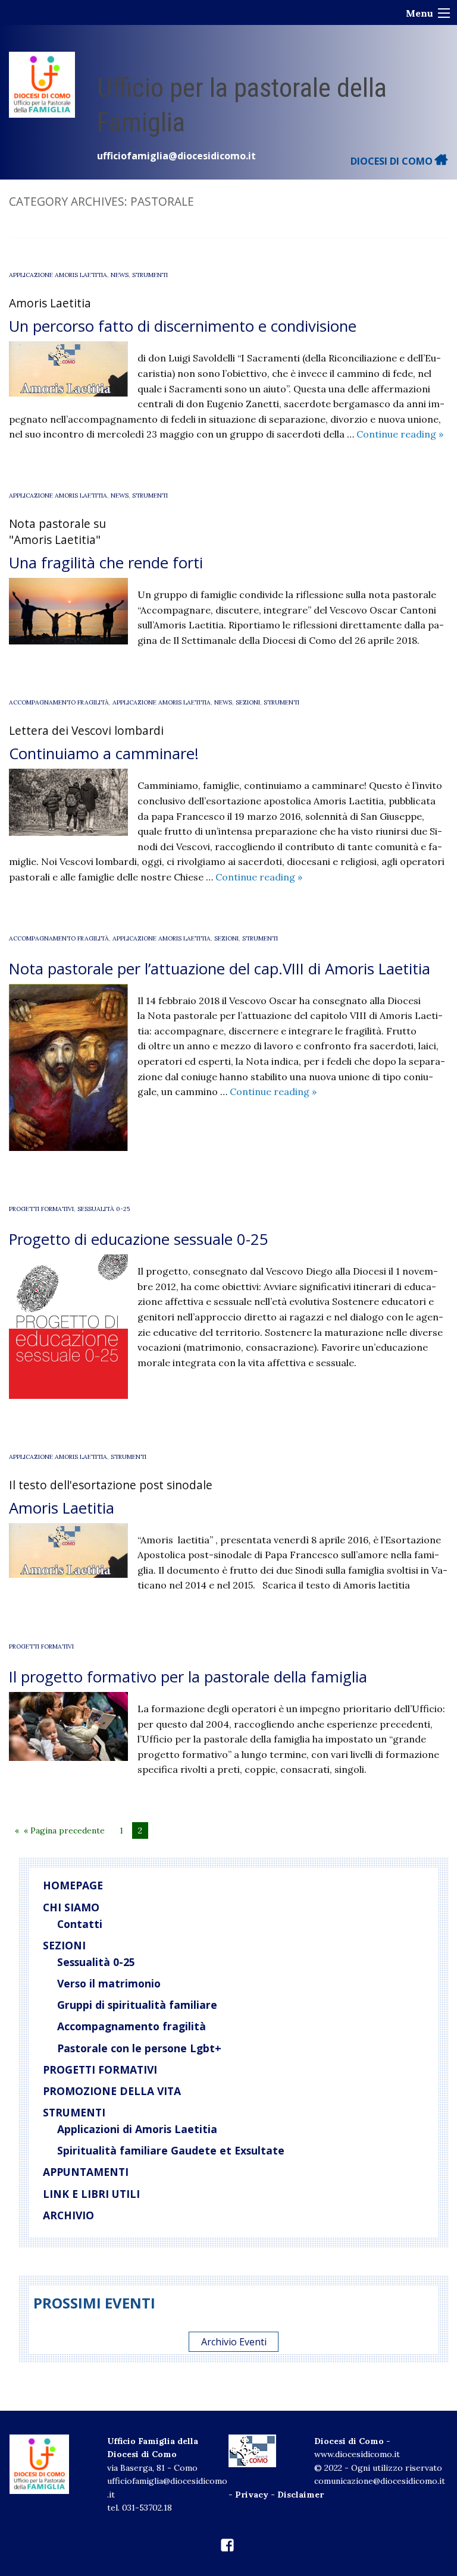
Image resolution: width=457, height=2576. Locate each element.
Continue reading (400, 434)
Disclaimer (301, 2495)
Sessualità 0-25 (104, 1209)
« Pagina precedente (64, 1830)
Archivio (68, 2215)
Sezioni (248, 702)
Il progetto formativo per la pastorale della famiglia (192, 1677)
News (120, 275)
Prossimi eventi (94, 2303)
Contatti (80, 1924)
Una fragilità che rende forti (106, 563)
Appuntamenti (86, 2172)
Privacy (252, 2495)
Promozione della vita (112, 2091)
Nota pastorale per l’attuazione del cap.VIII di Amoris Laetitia (220, 969)
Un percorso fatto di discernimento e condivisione (183, 326)
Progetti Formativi (41, 1209)
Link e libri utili (91, 2194)
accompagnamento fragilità (59, 702)
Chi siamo (71, 1907)
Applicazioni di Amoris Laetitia (137, 2129)
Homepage (73, 1885)
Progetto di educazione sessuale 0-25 (139, 1239)
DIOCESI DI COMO (393, 161)
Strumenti (150, 275)
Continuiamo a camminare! (104, 754)
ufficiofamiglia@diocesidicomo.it (176, 156)
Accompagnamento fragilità (132, 2026)
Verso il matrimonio (109, 1983)
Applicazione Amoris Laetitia (58, 275)
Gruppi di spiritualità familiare (137, 2005)
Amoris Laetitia (62, 1508)
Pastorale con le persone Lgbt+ (139, 2048)
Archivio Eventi (234, 2342)
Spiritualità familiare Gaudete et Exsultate (171, 2150)
